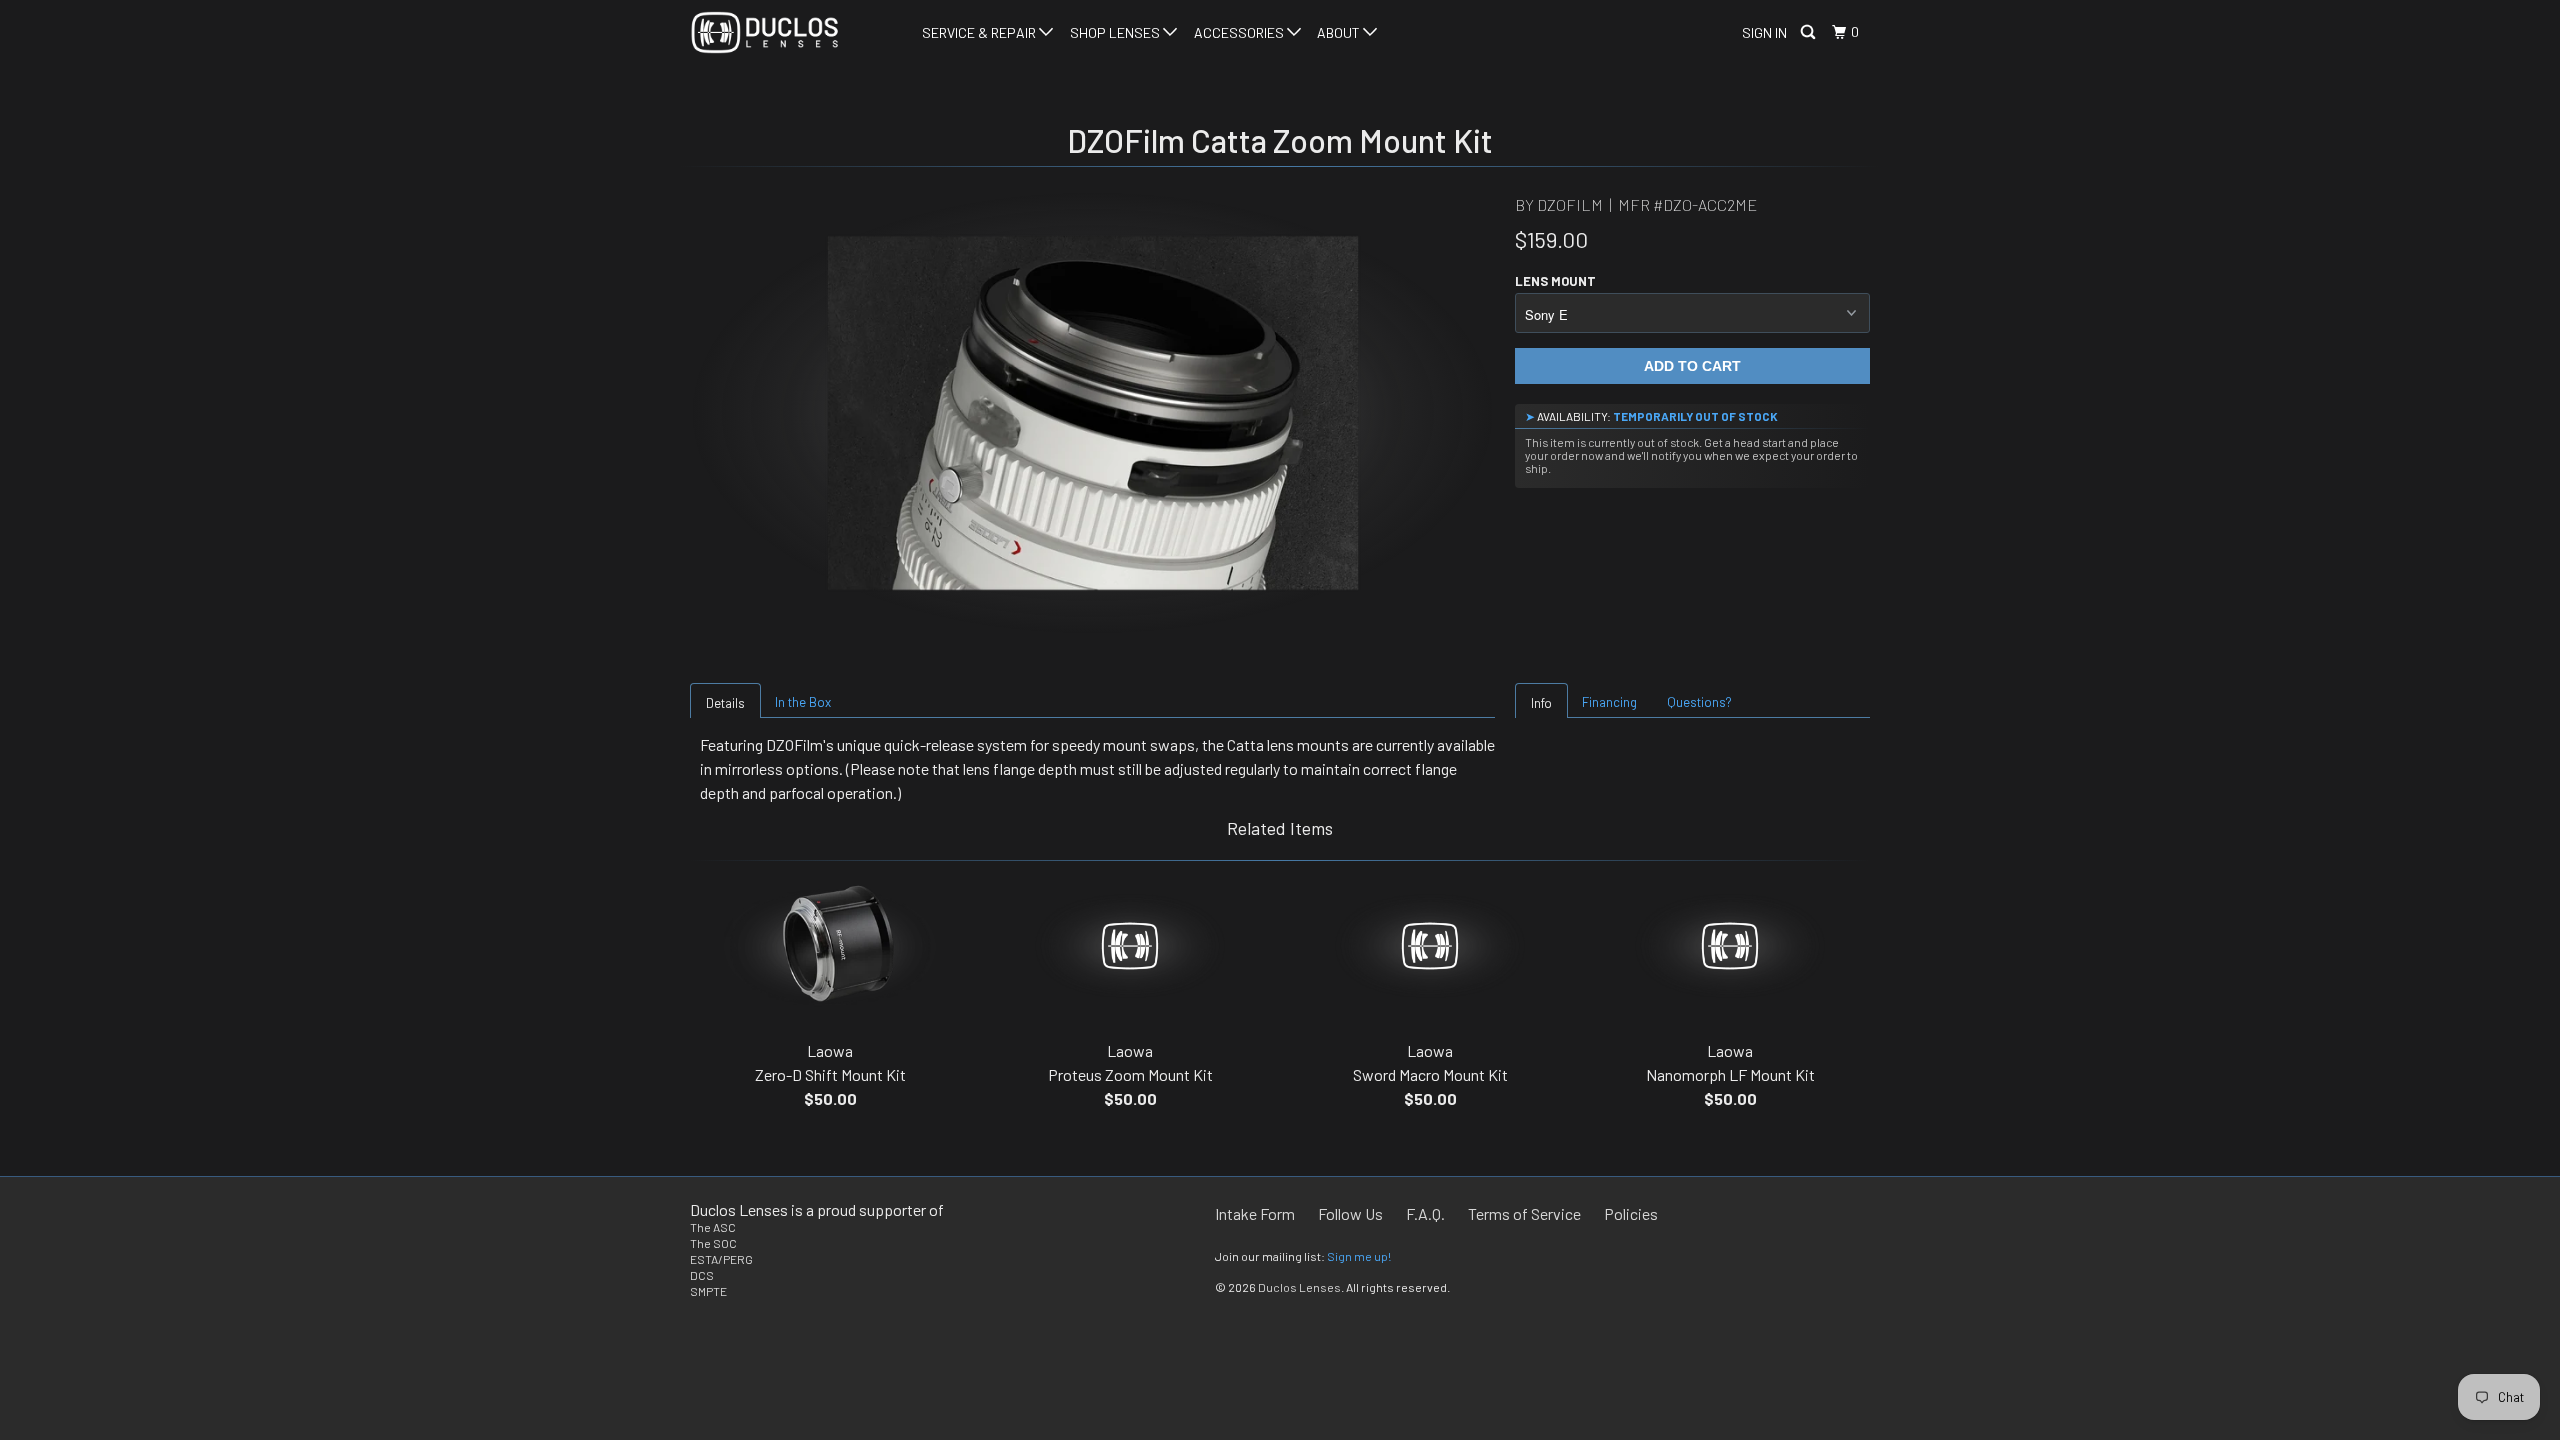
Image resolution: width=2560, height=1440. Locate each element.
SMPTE (708, 1291)
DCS (702, 1275)
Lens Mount (1555, 281)
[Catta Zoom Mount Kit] (1092, 413)
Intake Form (1255, 1213)
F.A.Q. (1425, 1213)
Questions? (1699, 702)
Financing (1609, 702)
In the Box (803, 702)
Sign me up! (1359, 1256)
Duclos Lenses (1299, 1287)
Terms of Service (1524, 1213)
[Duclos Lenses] (792, 32)
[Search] (1809, 32)
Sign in (1764, 32)
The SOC (713, 1243)
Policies (1631, 1213)
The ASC (713, 1227)
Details (725, 703)
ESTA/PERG (721, 1259)
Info (1541, 703)
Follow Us (1350, 1213)
